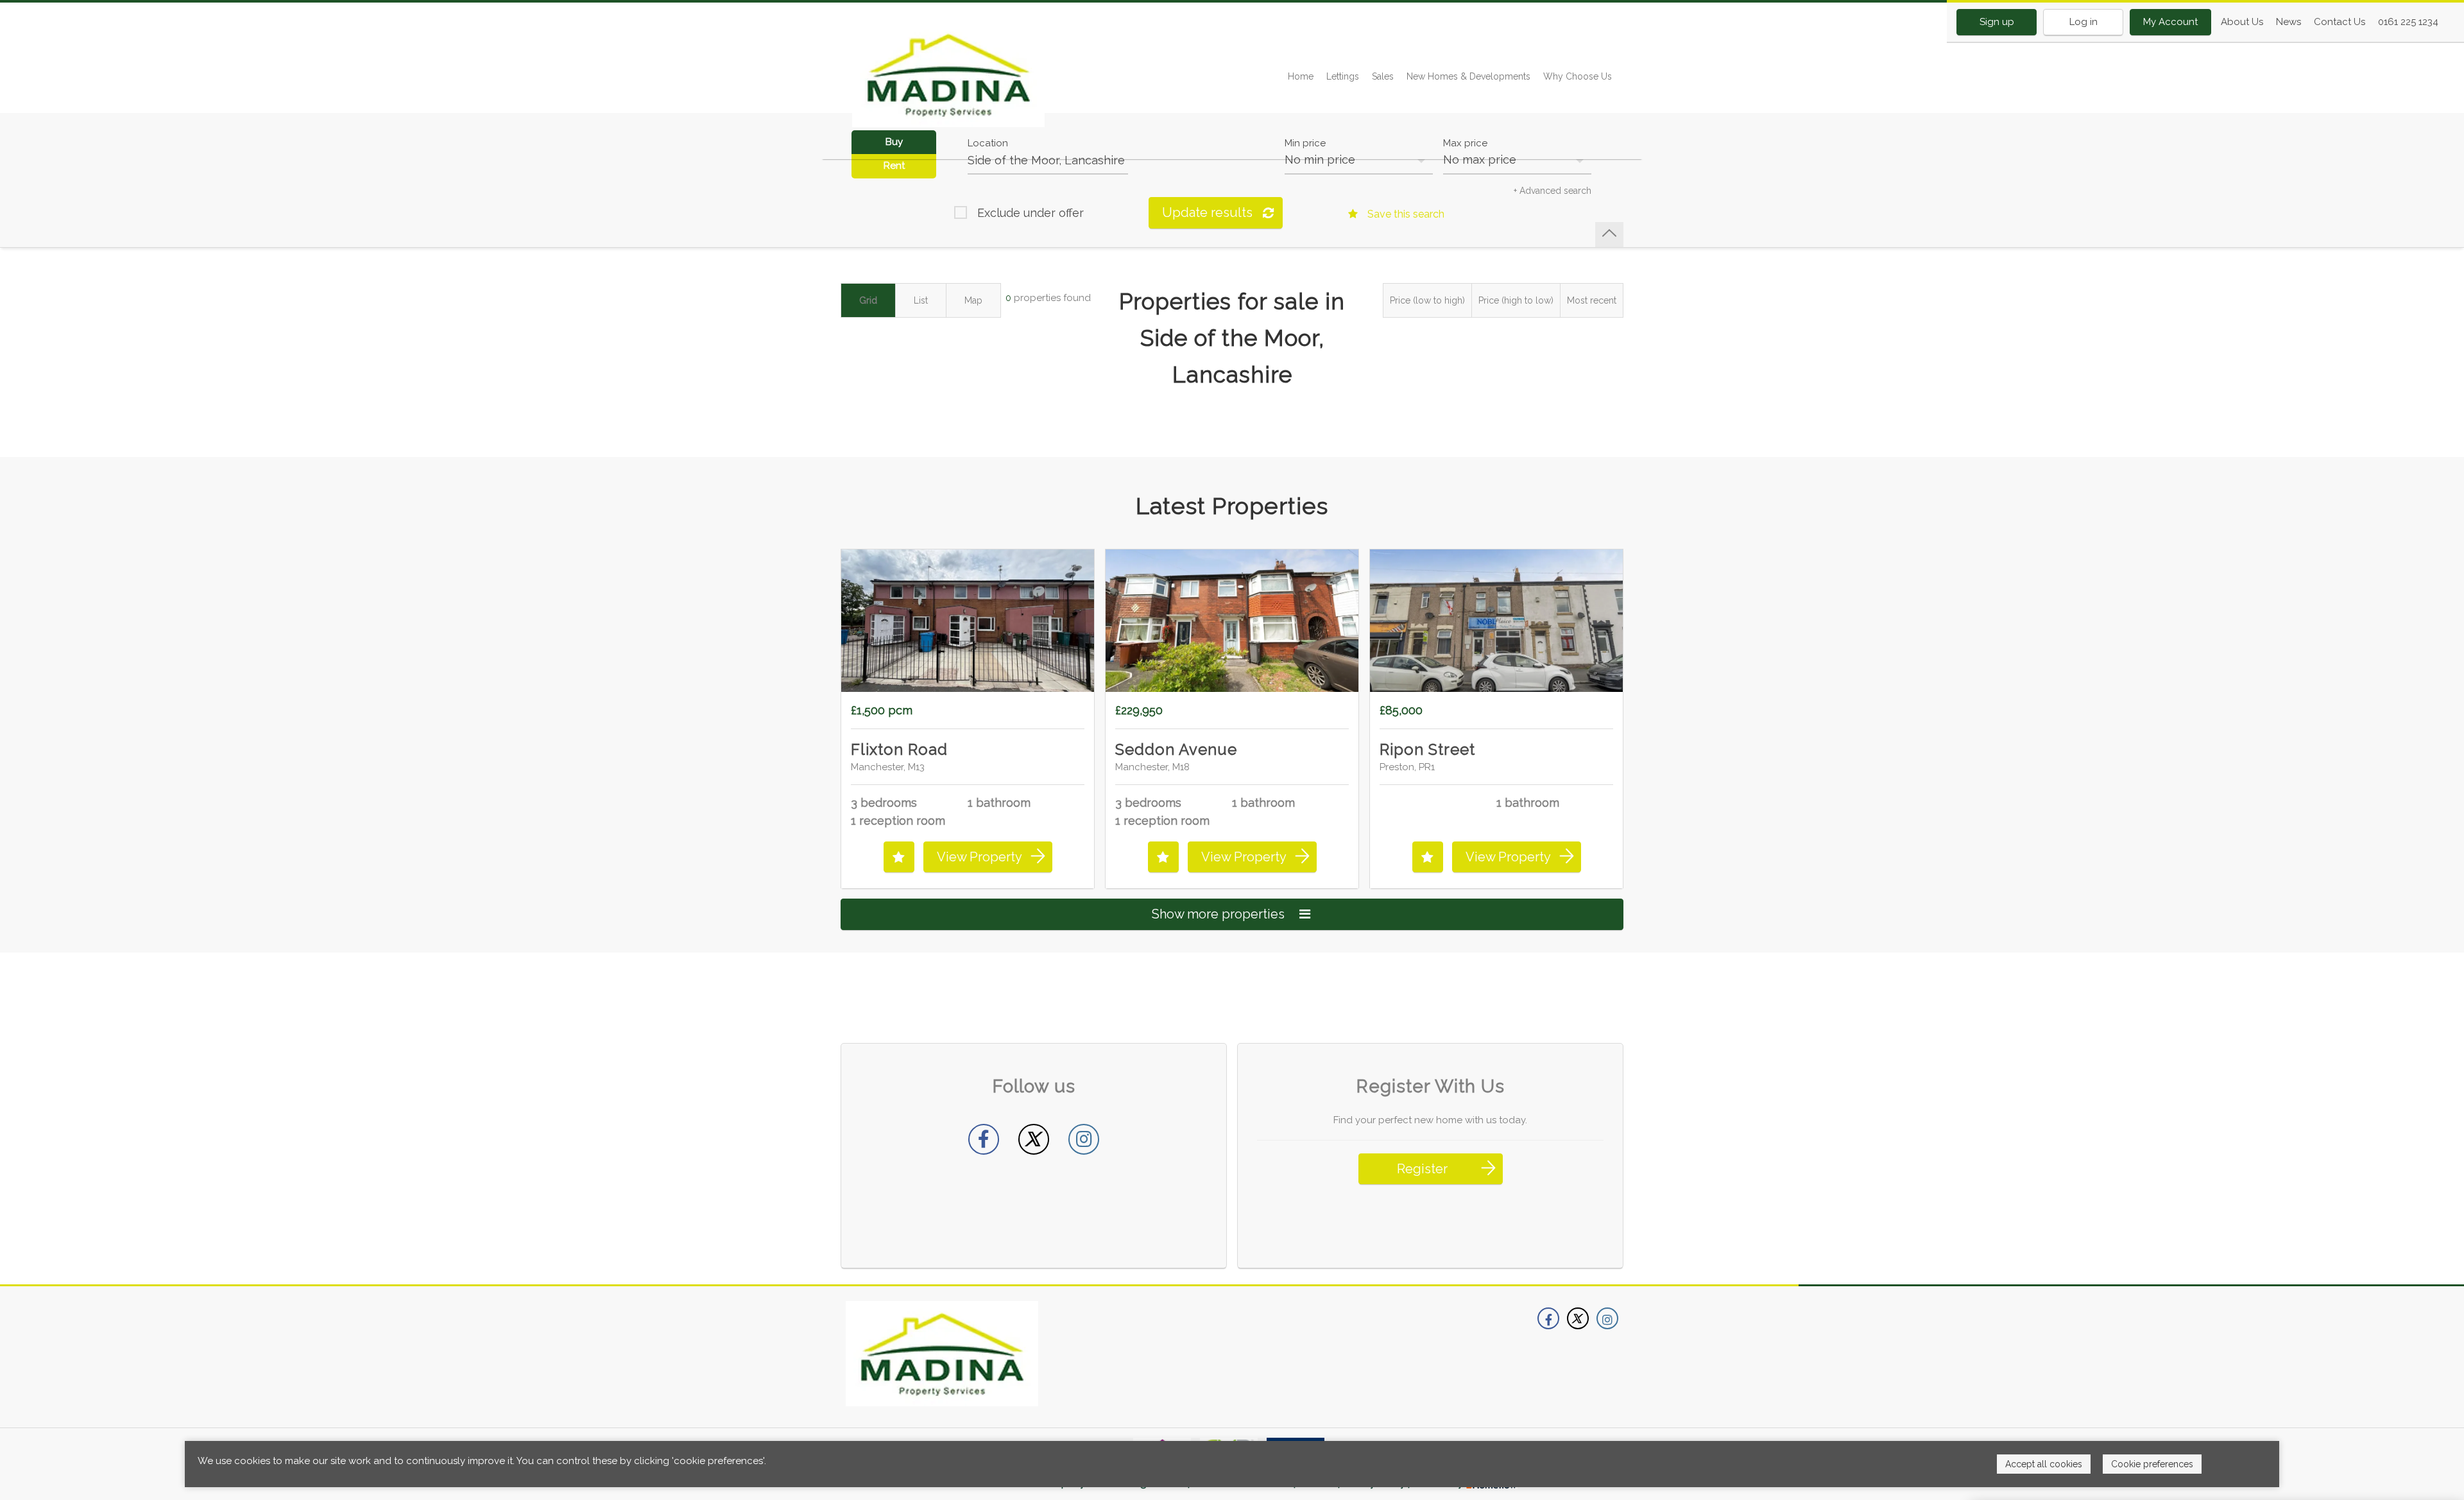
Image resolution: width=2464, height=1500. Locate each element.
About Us (2242, 22)
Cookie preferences (2152, 1464)
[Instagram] (1084, 1139)
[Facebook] (984, 1139)
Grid (868, 300)
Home (1301, 76)
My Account (2170, 22)
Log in (2083, 22)
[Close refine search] (1609, 235)
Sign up (1997, 22)
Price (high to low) (1516, 300)
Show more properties (1220, 914)
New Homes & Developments (1468, 76)
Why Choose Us (1578, 76)
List (921, 300)
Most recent (1592, 300)
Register (1422, 1169)
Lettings (1343, 76)
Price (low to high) (1427, 300)
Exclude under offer (1031, 213)
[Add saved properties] (899, 857)
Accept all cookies (2044, 1464)
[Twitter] (1034, 1139)
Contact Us (2340, 22)
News (2289, 22)
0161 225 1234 (2408, 22)
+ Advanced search (1553, 191)
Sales (1383, 76)
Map (973, 300)
